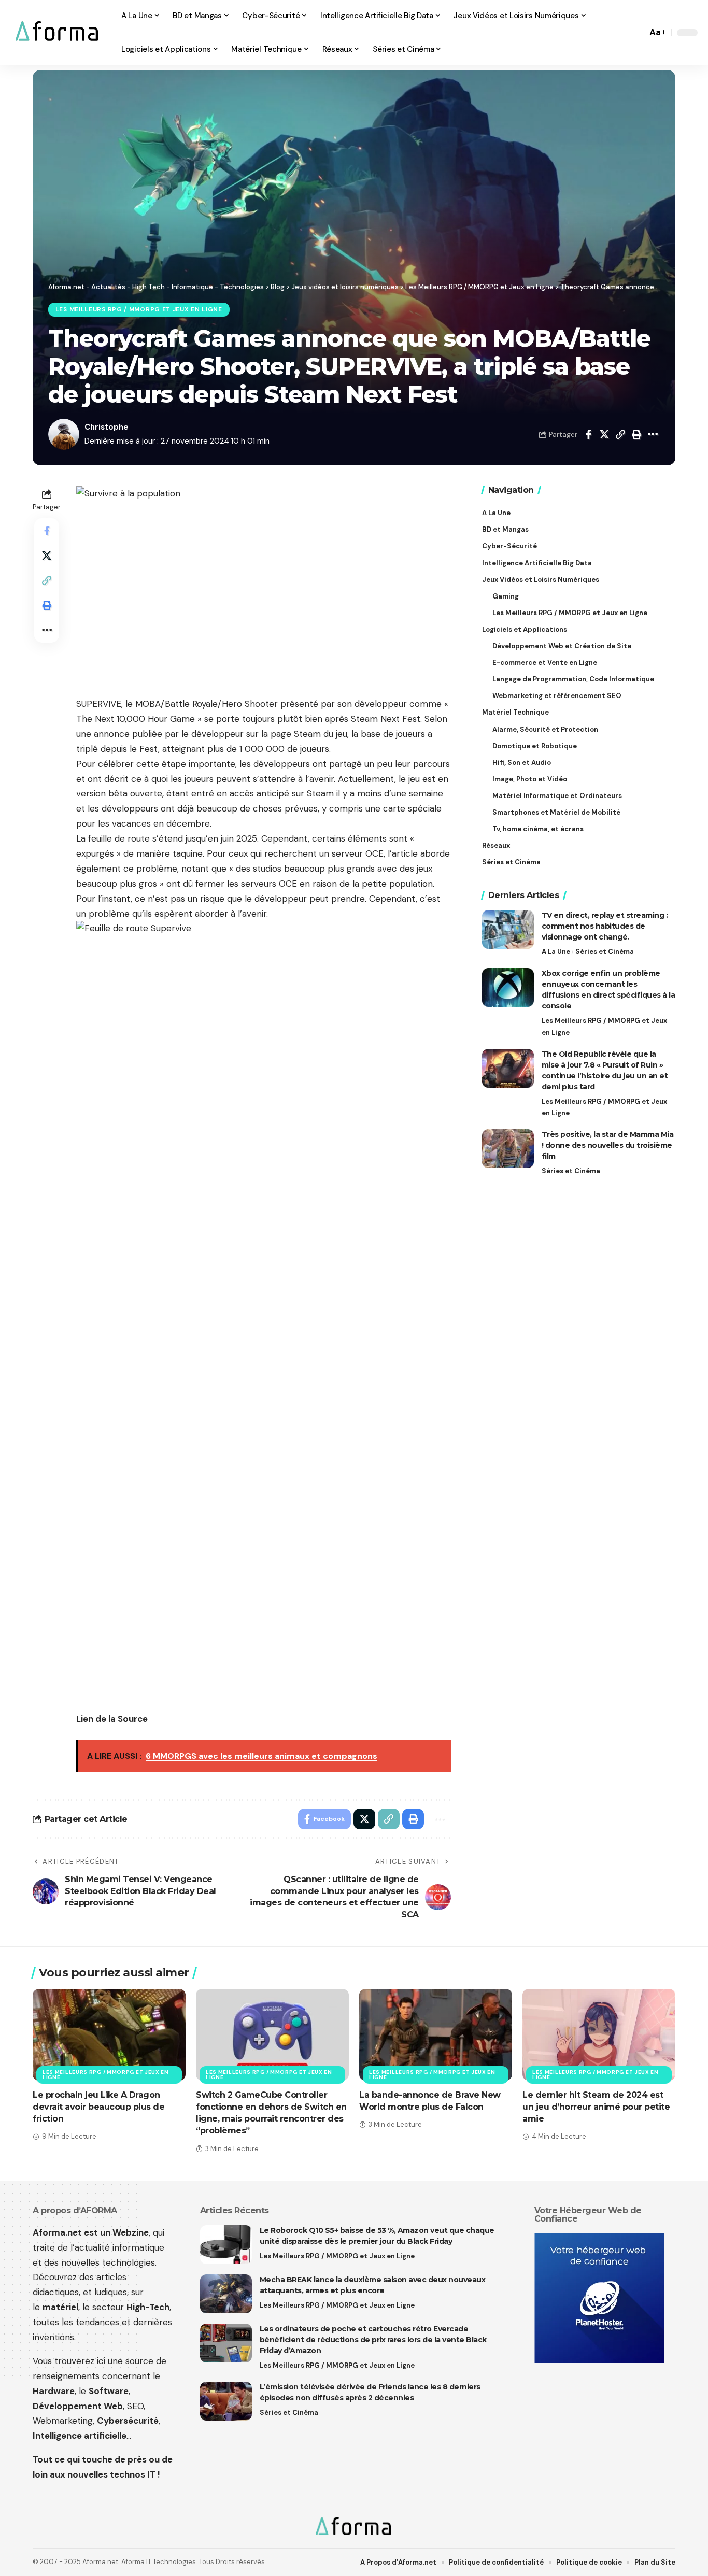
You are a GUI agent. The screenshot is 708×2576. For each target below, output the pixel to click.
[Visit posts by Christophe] (64, 434)
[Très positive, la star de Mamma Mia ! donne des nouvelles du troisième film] (508, 1149)
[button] (636, 33)
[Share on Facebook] (588, 434)
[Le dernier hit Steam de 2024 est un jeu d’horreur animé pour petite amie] (599, 2035)
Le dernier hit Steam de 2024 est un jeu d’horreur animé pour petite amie (596, 2107)
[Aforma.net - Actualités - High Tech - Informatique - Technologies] (58, 32)
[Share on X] (604, 434)
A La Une (556, 952)
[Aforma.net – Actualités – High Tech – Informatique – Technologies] (354, 2527)
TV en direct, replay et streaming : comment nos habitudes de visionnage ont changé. (605, 926)
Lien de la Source (112, 1719)
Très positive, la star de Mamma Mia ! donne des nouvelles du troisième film (608, 1145)
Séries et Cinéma (605, 952)
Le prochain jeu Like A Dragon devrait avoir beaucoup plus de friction (98, 2107)
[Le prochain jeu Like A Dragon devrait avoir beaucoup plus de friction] (109, 2035)
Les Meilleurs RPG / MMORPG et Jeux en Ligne (139, 310)
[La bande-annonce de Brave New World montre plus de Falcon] (436, 2035)
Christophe (107, 427)
